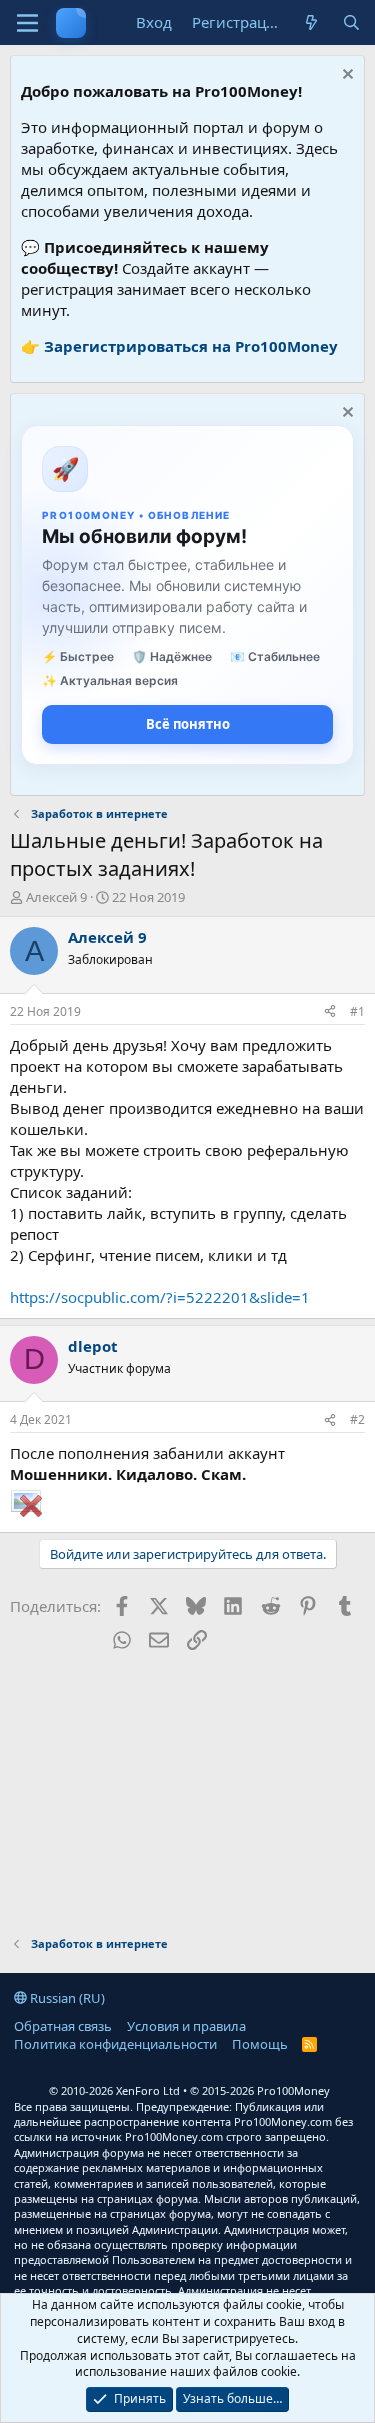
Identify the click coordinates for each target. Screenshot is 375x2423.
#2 (357, 1419)
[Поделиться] (330, 1012)
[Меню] (27, 23)
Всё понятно (188, 724)
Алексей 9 (56, 897)
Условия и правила (186, 2026)
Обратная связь (63, 2026)
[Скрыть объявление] (345, 76)
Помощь (260, 2044)
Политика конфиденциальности (115, 2044)
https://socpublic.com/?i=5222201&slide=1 (160, 1297)
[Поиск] (351, 22)
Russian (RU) (66, 1998)
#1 (357, 1011)
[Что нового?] (311, 22)
